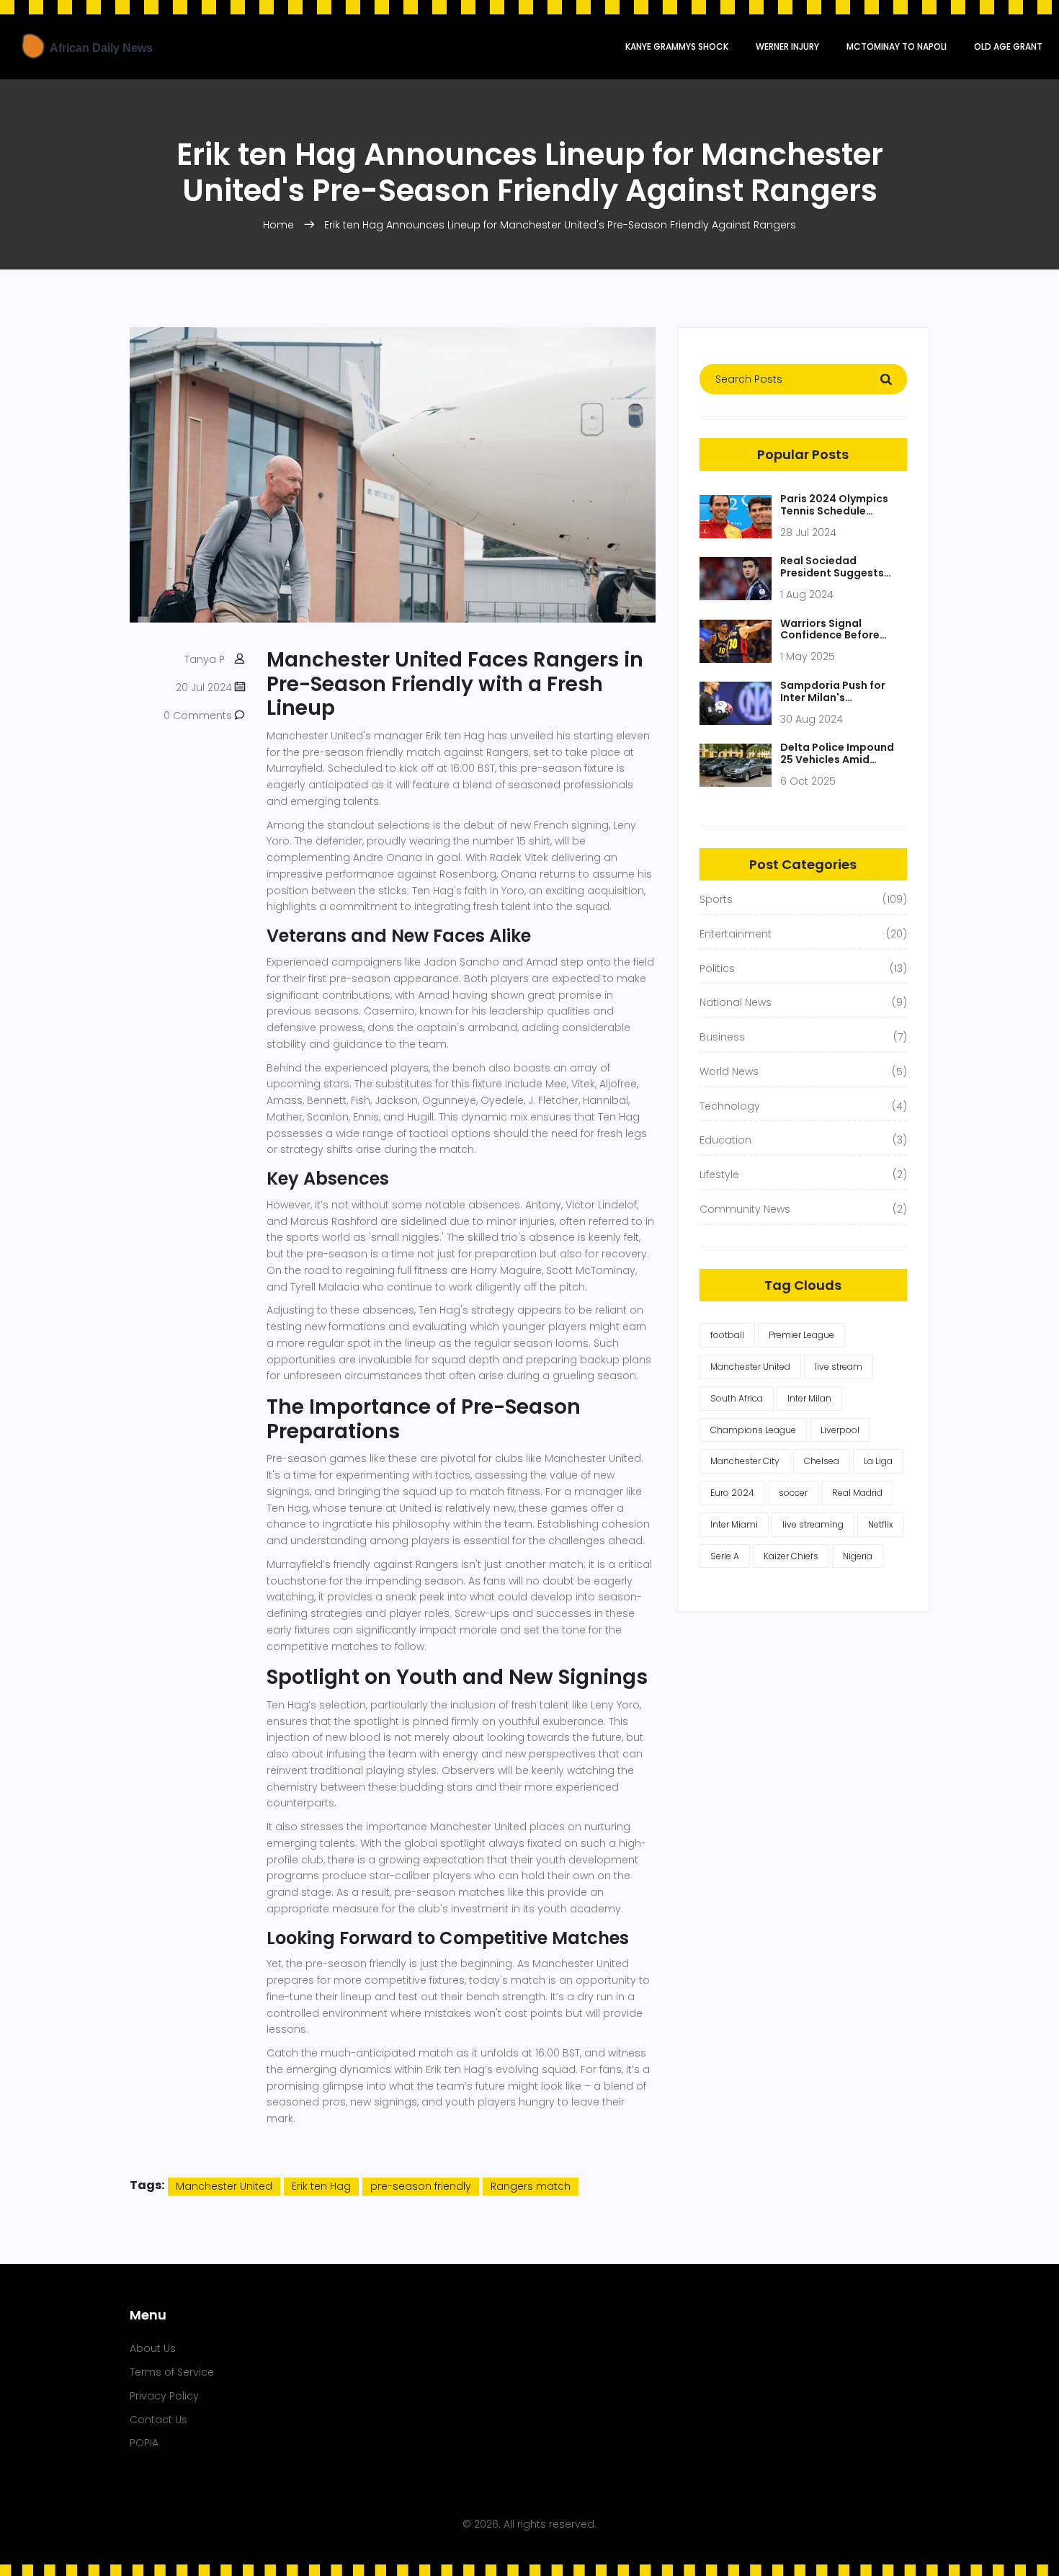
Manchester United (224, 2186)
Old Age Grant (1008, 46)
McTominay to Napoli (897, 46)
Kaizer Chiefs (791, 1556)
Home (278, 225)
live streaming (813, 1524)
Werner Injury (787, 46)
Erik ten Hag (321, 2186)
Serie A (725, 1556)
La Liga (878, 1461)
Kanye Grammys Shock (677, 46)
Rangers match (531, 2186)
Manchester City (745, 1461)
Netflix (881, 1524)
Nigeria (858, 1556)
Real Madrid (857, 1493)
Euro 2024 (732, 1493)
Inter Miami (734, 1524)
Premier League (801, 1335)
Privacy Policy (164, 2396)
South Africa (737, 1398)
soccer (793, 1493)
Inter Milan (809, 1398)
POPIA (144, 2443)
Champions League (753, 1430)
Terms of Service (172, 2372)
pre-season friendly (421, 2186)
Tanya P (205, 659)
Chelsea (822, 1461)
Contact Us (158, 2420)
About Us (153, 2348)
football (727, 1335)
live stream (839, 1367)
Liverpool (840, 1430)
